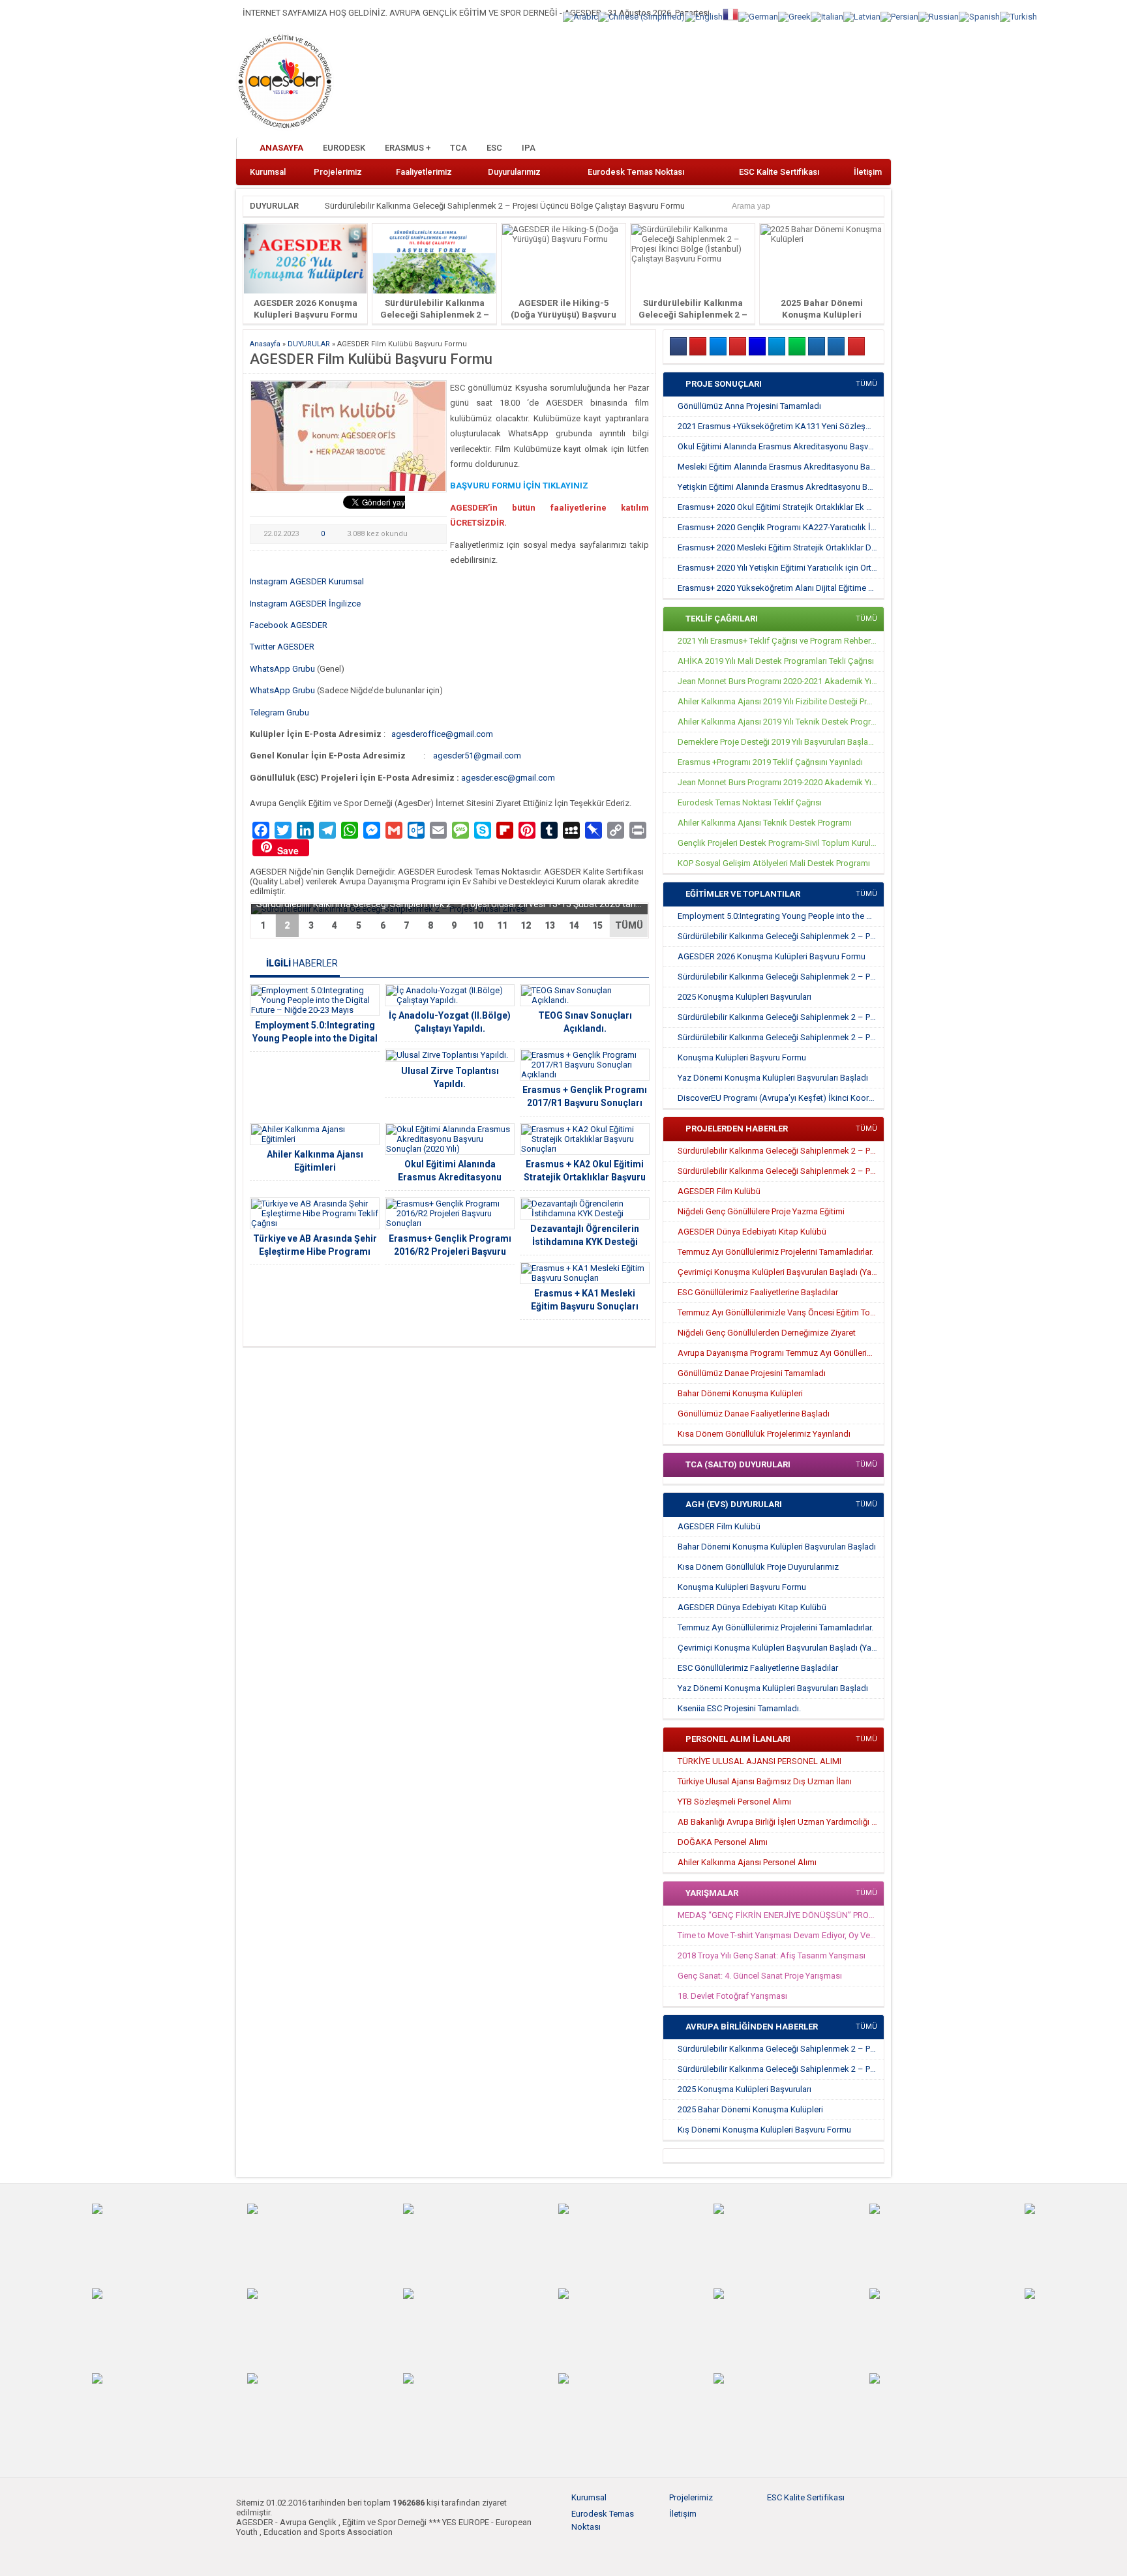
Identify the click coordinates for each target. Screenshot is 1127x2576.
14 (574, 925)
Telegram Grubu (279, 712)
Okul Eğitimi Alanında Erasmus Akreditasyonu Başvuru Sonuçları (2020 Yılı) (450, 1177)
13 (550, 925)
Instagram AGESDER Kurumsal (307, 581)
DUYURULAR (274, 206)
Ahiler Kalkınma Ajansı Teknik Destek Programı (765, 823)
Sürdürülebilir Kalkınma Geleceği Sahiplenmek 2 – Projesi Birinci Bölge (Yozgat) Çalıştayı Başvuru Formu (781, 1037)
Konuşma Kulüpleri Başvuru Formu (742, 1057)
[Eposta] (817, 346)
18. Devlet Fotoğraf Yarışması (732, 1996)
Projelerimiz (338, 172)
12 (526, 925)
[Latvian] (862, 16)
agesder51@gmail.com (477, 756)
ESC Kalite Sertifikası (779, 172)
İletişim (868, 172)
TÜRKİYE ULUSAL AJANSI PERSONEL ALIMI (759, 1761)
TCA (458, 148)
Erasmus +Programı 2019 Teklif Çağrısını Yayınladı (770, 762)
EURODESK (344, 148)
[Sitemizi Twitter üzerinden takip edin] (836, 149)
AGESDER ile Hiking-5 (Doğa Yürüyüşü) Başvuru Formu (563, 314)
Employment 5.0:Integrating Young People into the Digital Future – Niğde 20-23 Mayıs (315, 1038)
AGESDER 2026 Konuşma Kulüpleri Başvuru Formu (772, 956)
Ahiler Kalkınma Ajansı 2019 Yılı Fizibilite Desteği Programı (781, 701)
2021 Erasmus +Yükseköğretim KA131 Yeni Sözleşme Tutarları (781, 426)
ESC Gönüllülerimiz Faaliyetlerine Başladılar (758, 1292)
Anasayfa (281, 148)
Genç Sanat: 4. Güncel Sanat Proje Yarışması (760, 1976)
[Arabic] (580, 16)
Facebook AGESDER (289, 625)
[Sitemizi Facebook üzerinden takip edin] (815, 149)
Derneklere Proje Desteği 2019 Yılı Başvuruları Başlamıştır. (781, 742)
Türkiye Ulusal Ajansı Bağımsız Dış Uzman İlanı (765, 1781)
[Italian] (827, 16)
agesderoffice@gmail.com (442, 734)
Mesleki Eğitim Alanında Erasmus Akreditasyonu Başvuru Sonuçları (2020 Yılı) (781, 467)
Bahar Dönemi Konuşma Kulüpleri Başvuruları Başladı (777, 1547)
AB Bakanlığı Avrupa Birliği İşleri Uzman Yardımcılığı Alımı (781, 1822)
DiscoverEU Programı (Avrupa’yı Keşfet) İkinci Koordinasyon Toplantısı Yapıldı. (781, 1098)
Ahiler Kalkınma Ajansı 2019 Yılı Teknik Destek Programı (781, 722)
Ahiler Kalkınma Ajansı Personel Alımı (747, 1862)
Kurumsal (268, 172)
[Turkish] (1018, 16)
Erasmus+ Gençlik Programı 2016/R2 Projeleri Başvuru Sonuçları (450, 1251)
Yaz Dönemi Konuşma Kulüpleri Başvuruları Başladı (773, 1078)
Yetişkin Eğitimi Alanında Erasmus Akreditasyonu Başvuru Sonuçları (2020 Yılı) (781, 487)
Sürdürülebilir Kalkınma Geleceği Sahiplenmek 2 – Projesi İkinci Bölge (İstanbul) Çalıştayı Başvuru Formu (781, 1017)
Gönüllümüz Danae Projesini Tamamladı (752, 1373)
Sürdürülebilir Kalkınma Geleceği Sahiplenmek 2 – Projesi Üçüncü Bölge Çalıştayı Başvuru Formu (505, 206)
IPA (529, 148)
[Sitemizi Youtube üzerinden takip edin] (858, 149)
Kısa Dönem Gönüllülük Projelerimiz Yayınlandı (764, 1434)
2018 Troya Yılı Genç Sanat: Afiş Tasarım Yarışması (772, 1955)
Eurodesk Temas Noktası (636, 172)
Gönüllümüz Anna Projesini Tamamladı (749, 406)
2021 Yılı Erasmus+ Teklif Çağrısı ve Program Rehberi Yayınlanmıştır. (781, 641)
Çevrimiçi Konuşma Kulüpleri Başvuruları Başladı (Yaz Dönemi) (781, 1272)
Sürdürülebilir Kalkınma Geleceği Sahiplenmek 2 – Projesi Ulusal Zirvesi (781, 936)
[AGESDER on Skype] (836, 346)
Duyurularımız (514, 172)
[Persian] (899, 16)
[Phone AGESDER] (856, 346)
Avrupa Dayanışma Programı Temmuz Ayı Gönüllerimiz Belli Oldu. (781, 1353)
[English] (704, 16)
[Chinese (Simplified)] (641, 16)
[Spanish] (979, 16)
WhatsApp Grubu (282, 669)
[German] (758, 16)
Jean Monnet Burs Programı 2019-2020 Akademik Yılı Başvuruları (781, 782)
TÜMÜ (629, 925)
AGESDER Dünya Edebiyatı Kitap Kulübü (752, 1232)
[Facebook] (678, 346)
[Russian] (939, 16)
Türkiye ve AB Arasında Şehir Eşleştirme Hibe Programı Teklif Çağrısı (315, 1251)
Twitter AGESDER (282, 647)
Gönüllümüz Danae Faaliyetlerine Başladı (754, 1414)
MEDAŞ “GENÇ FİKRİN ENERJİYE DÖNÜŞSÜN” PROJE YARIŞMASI (781, 1915)
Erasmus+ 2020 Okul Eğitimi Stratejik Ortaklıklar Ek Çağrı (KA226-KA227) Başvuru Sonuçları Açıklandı (781, 507)
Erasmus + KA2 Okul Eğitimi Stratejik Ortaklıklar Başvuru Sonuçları (585, 1177)
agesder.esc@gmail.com (508, 778)
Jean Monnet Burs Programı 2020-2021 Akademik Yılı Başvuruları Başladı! (781, 681)
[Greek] (794, 16)
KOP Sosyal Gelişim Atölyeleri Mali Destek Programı (774, 863)
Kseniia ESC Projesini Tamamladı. (739, 1708)
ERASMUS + (408, 148)
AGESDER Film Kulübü (719, 1191)
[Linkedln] (757, 346)
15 (597, 925)
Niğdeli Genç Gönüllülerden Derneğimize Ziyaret (767, 1333)
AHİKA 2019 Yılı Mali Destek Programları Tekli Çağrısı (776, 661)
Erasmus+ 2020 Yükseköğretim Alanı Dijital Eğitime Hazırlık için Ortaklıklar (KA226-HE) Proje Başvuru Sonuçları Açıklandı (781, 588)
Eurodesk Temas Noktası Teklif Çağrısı (750, 802)
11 (502, 925)
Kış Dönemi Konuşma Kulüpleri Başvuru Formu (764, 2130)
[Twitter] (718, 346)
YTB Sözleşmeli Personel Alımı (734, 1802)
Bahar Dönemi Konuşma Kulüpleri (740, 1393)
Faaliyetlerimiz (424, 172)
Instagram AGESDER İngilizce (305, 604)
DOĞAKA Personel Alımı (723, 1842)
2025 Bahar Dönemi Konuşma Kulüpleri (750, 2109)
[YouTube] (738, 346)
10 (478, 925)
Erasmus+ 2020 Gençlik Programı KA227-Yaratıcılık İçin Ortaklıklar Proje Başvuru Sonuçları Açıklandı (781, 527)
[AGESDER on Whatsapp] (797, 346)
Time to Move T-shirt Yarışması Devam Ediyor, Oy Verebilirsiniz (781, 1935)
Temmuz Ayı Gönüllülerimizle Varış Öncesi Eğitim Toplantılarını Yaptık (781, 1312)
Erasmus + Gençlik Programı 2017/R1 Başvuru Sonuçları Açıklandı (585, 1103)
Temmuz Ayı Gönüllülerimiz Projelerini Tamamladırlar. (775, 1252)
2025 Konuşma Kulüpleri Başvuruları (744, 997)
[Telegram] (777, 346)
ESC (494, 148)
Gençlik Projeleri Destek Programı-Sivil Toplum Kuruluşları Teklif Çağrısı (781, 843)
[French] (730, 13)
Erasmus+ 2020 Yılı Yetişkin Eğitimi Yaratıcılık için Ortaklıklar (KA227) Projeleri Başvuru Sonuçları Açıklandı (781, 568)
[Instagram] (698, 346)
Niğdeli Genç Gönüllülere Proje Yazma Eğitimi (761, 1211)
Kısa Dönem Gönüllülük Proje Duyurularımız (758, 1567)
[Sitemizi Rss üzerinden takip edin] (879, 149)
